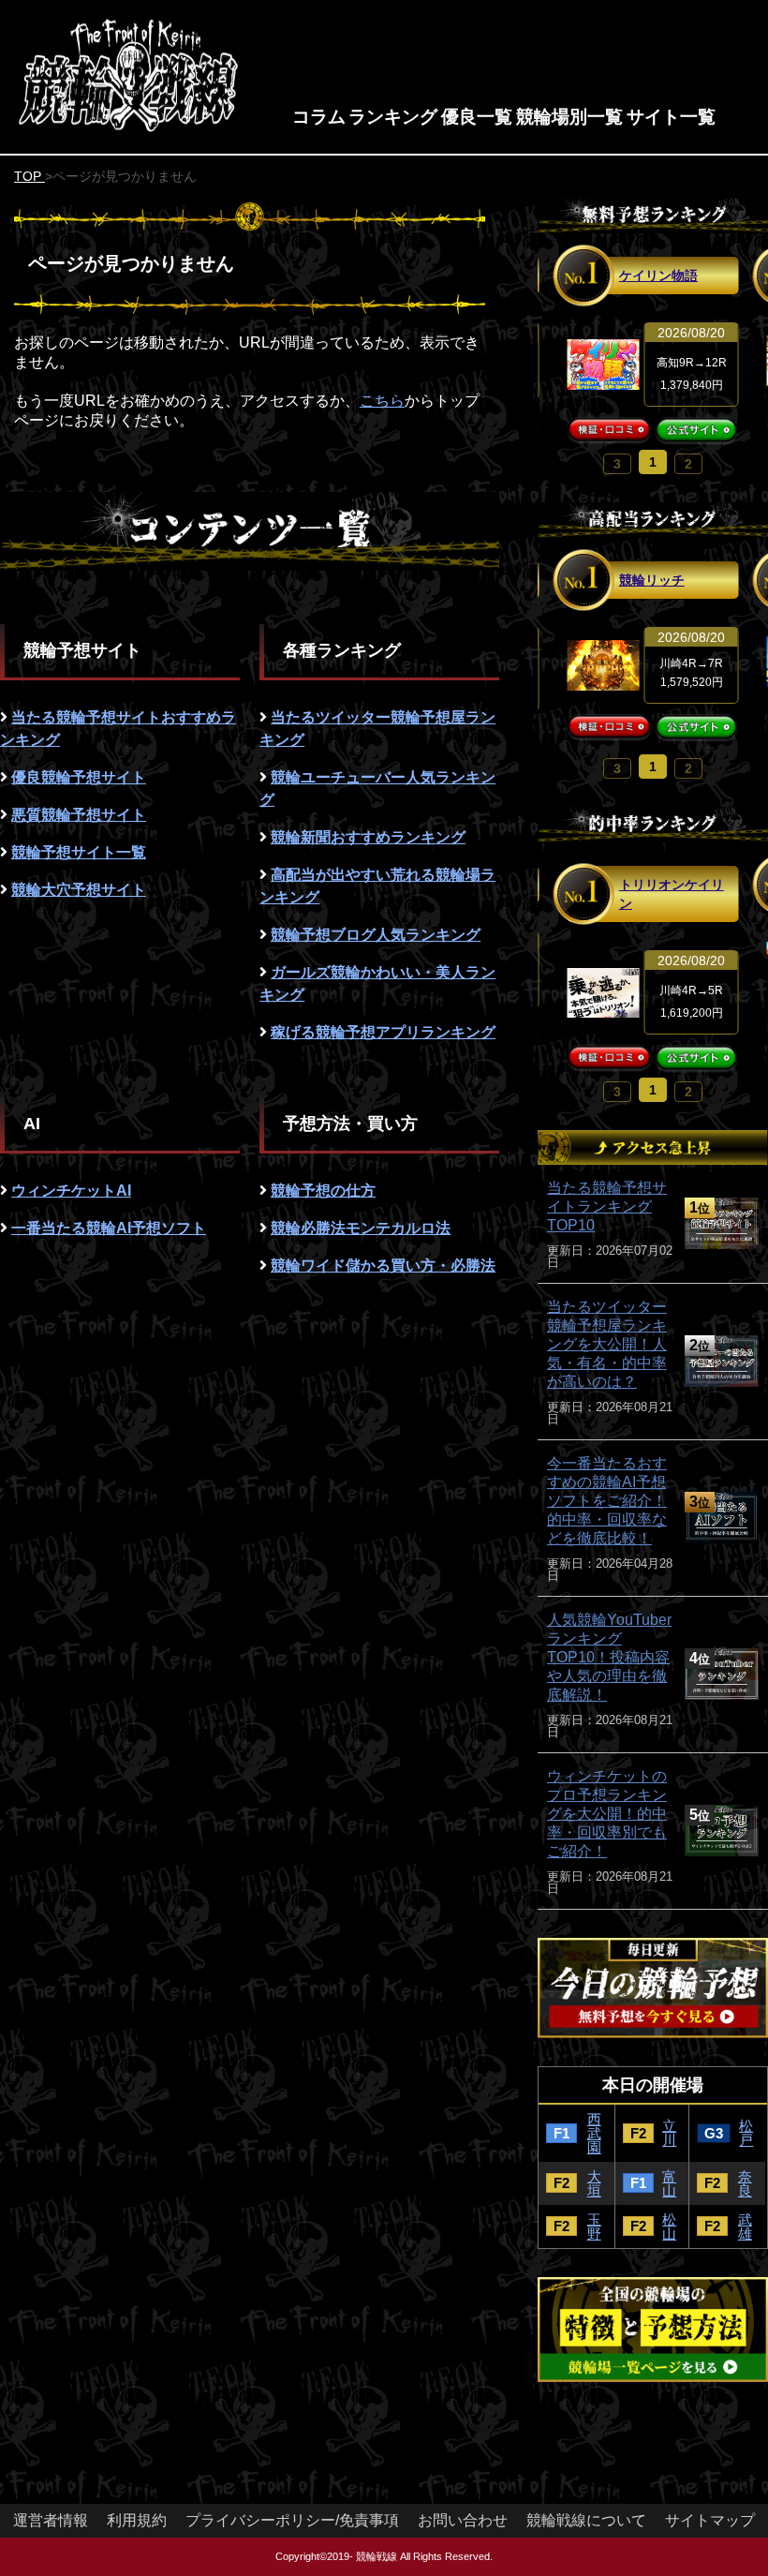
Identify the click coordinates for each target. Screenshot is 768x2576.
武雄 (745, 2226)
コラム (319, 117)
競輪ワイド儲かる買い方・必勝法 (383, 1266)
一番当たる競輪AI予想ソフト (109, 1228)
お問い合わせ (463, 2520)
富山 (669, 2183)
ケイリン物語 (658, 275)
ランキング (393, 117)
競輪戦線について (586, 2520)
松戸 (746, 2133)
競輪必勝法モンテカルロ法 (361, 1228)
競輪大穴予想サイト (79, 890)
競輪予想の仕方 (323, 1191)
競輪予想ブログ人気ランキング (376, 935)
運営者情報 (51, 2520)
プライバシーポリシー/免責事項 (292, 2520)
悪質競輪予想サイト (79, 815)
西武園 (594, 2133)
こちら (382, 401)
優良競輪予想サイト (79, 777)
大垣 (594, 2183)
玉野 (594, 2226)
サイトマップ (710, 2520)
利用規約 (137, 2520)
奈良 (745, 2183)
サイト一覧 (671, 117)
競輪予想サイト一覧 (79, 852)
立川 (669, 2133)
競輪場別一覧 (569, 117)
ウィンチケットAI (71, 1191)
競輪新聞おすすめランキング (368, 837)
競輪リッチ (652, 580)
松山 (669, 2226)
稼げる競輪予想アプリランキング (383, 1032)
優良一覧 (477, 117)
